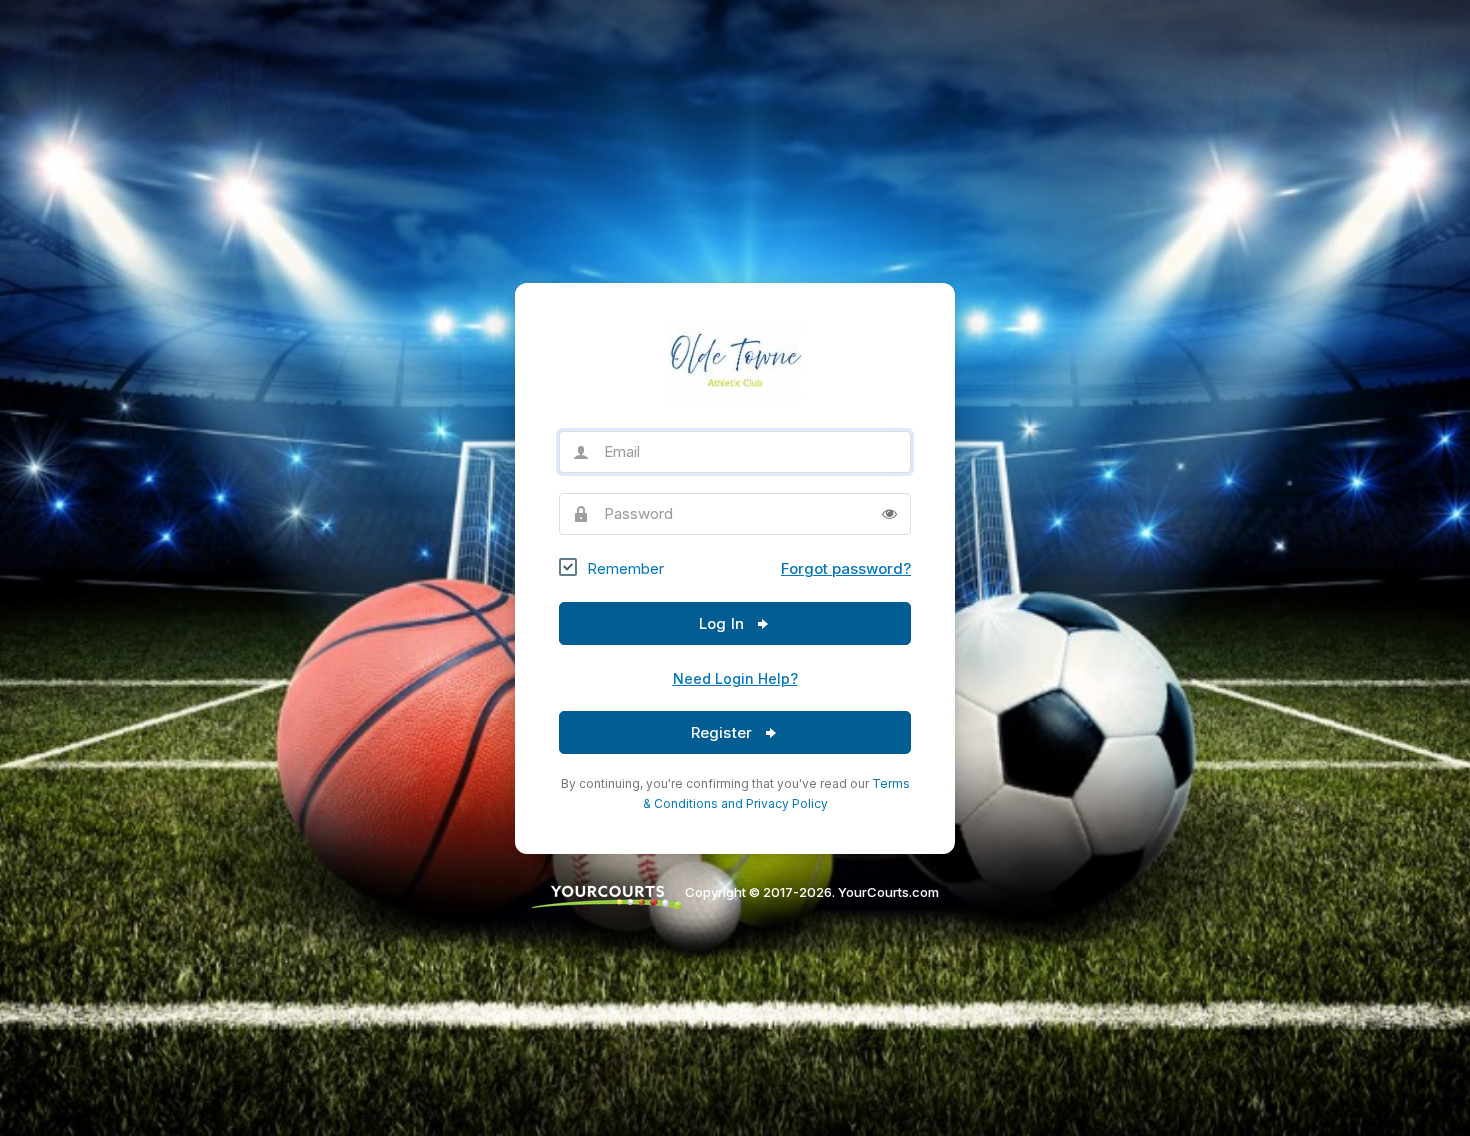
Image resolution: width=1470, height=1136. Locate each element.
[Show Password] (889, 514)
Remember (625, 568)
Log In (723, 623)
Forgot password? (846, 568)
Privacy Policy (787, 803)
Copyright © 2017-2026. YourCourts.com (810, 892)
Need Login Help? (735, 678)
